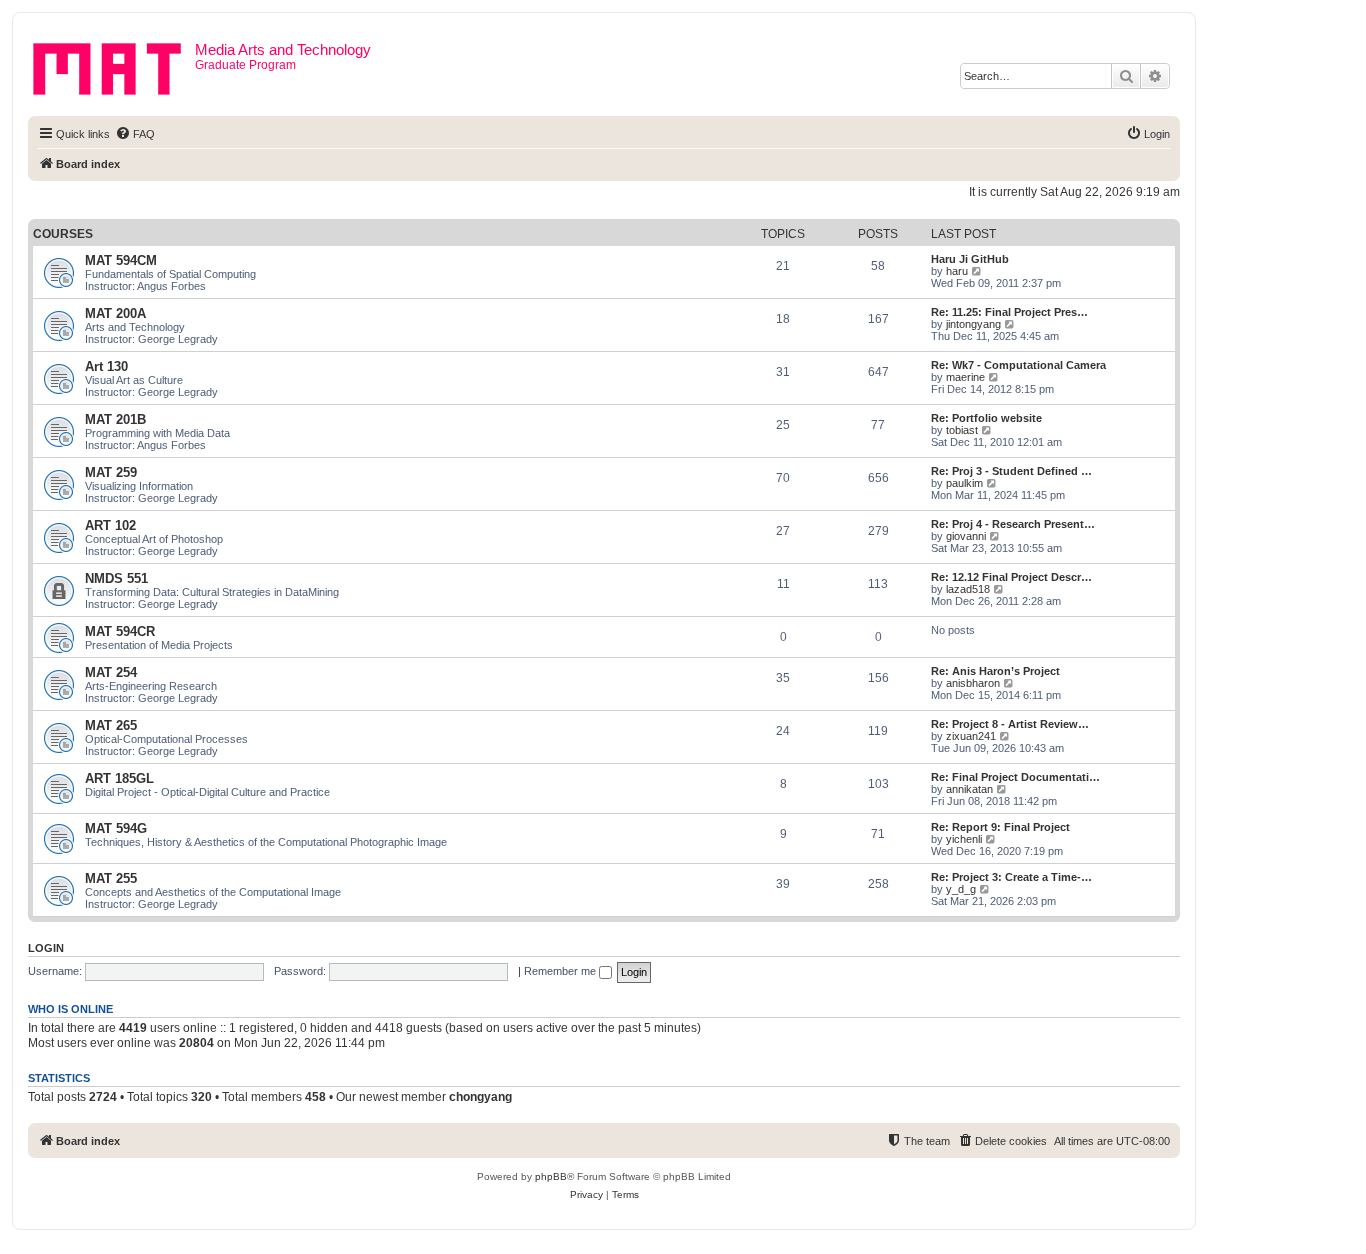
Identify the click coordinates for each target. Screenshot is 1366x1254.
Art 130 (106, 366)
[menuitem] (135, 134)
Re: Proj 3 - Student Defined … (1011, 471)
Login (46, 948)
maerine (965, 377)
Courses (63, 234)
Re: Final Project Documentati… (1015, 777)
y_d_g (961, 889)
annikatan (969, 789)
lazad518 (968, 589)
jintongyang (973, 324)
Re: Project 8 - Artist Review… (1010, 724)
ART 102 (110, 525)
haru (957, 271)
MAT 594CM (121, 260)
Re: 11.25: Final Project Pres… (1009, 312)
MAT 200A (115, 313)
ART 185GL (119, 778)
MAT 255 (111, 878)
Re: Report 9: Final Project (1000, 827)
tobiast (962, 430)
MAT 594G (116, 828)
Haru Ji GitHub (970, 259)
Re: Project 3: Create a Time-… (1011, 877)
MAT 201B (115, 419)
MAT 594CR (120, 631)
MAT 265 (111, 725)
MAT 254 (111, 672)
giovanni (966, 536)
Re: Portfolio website (986, 418)
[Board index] (114, 65)
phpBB (551, 1176)
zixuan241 (971, 736)
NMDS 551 (116, 578)
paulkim (964, 483)
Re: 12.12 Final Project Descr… (1011, 577)
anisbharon (973, 683)
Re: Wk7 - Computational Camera (1018, 365)
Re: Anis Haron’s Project (995, 671)
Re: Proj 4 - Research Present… (1013, 524)
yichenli (964, 839)
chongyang (480, 1097)
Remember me (561, 971)
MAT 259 (111, 472)
